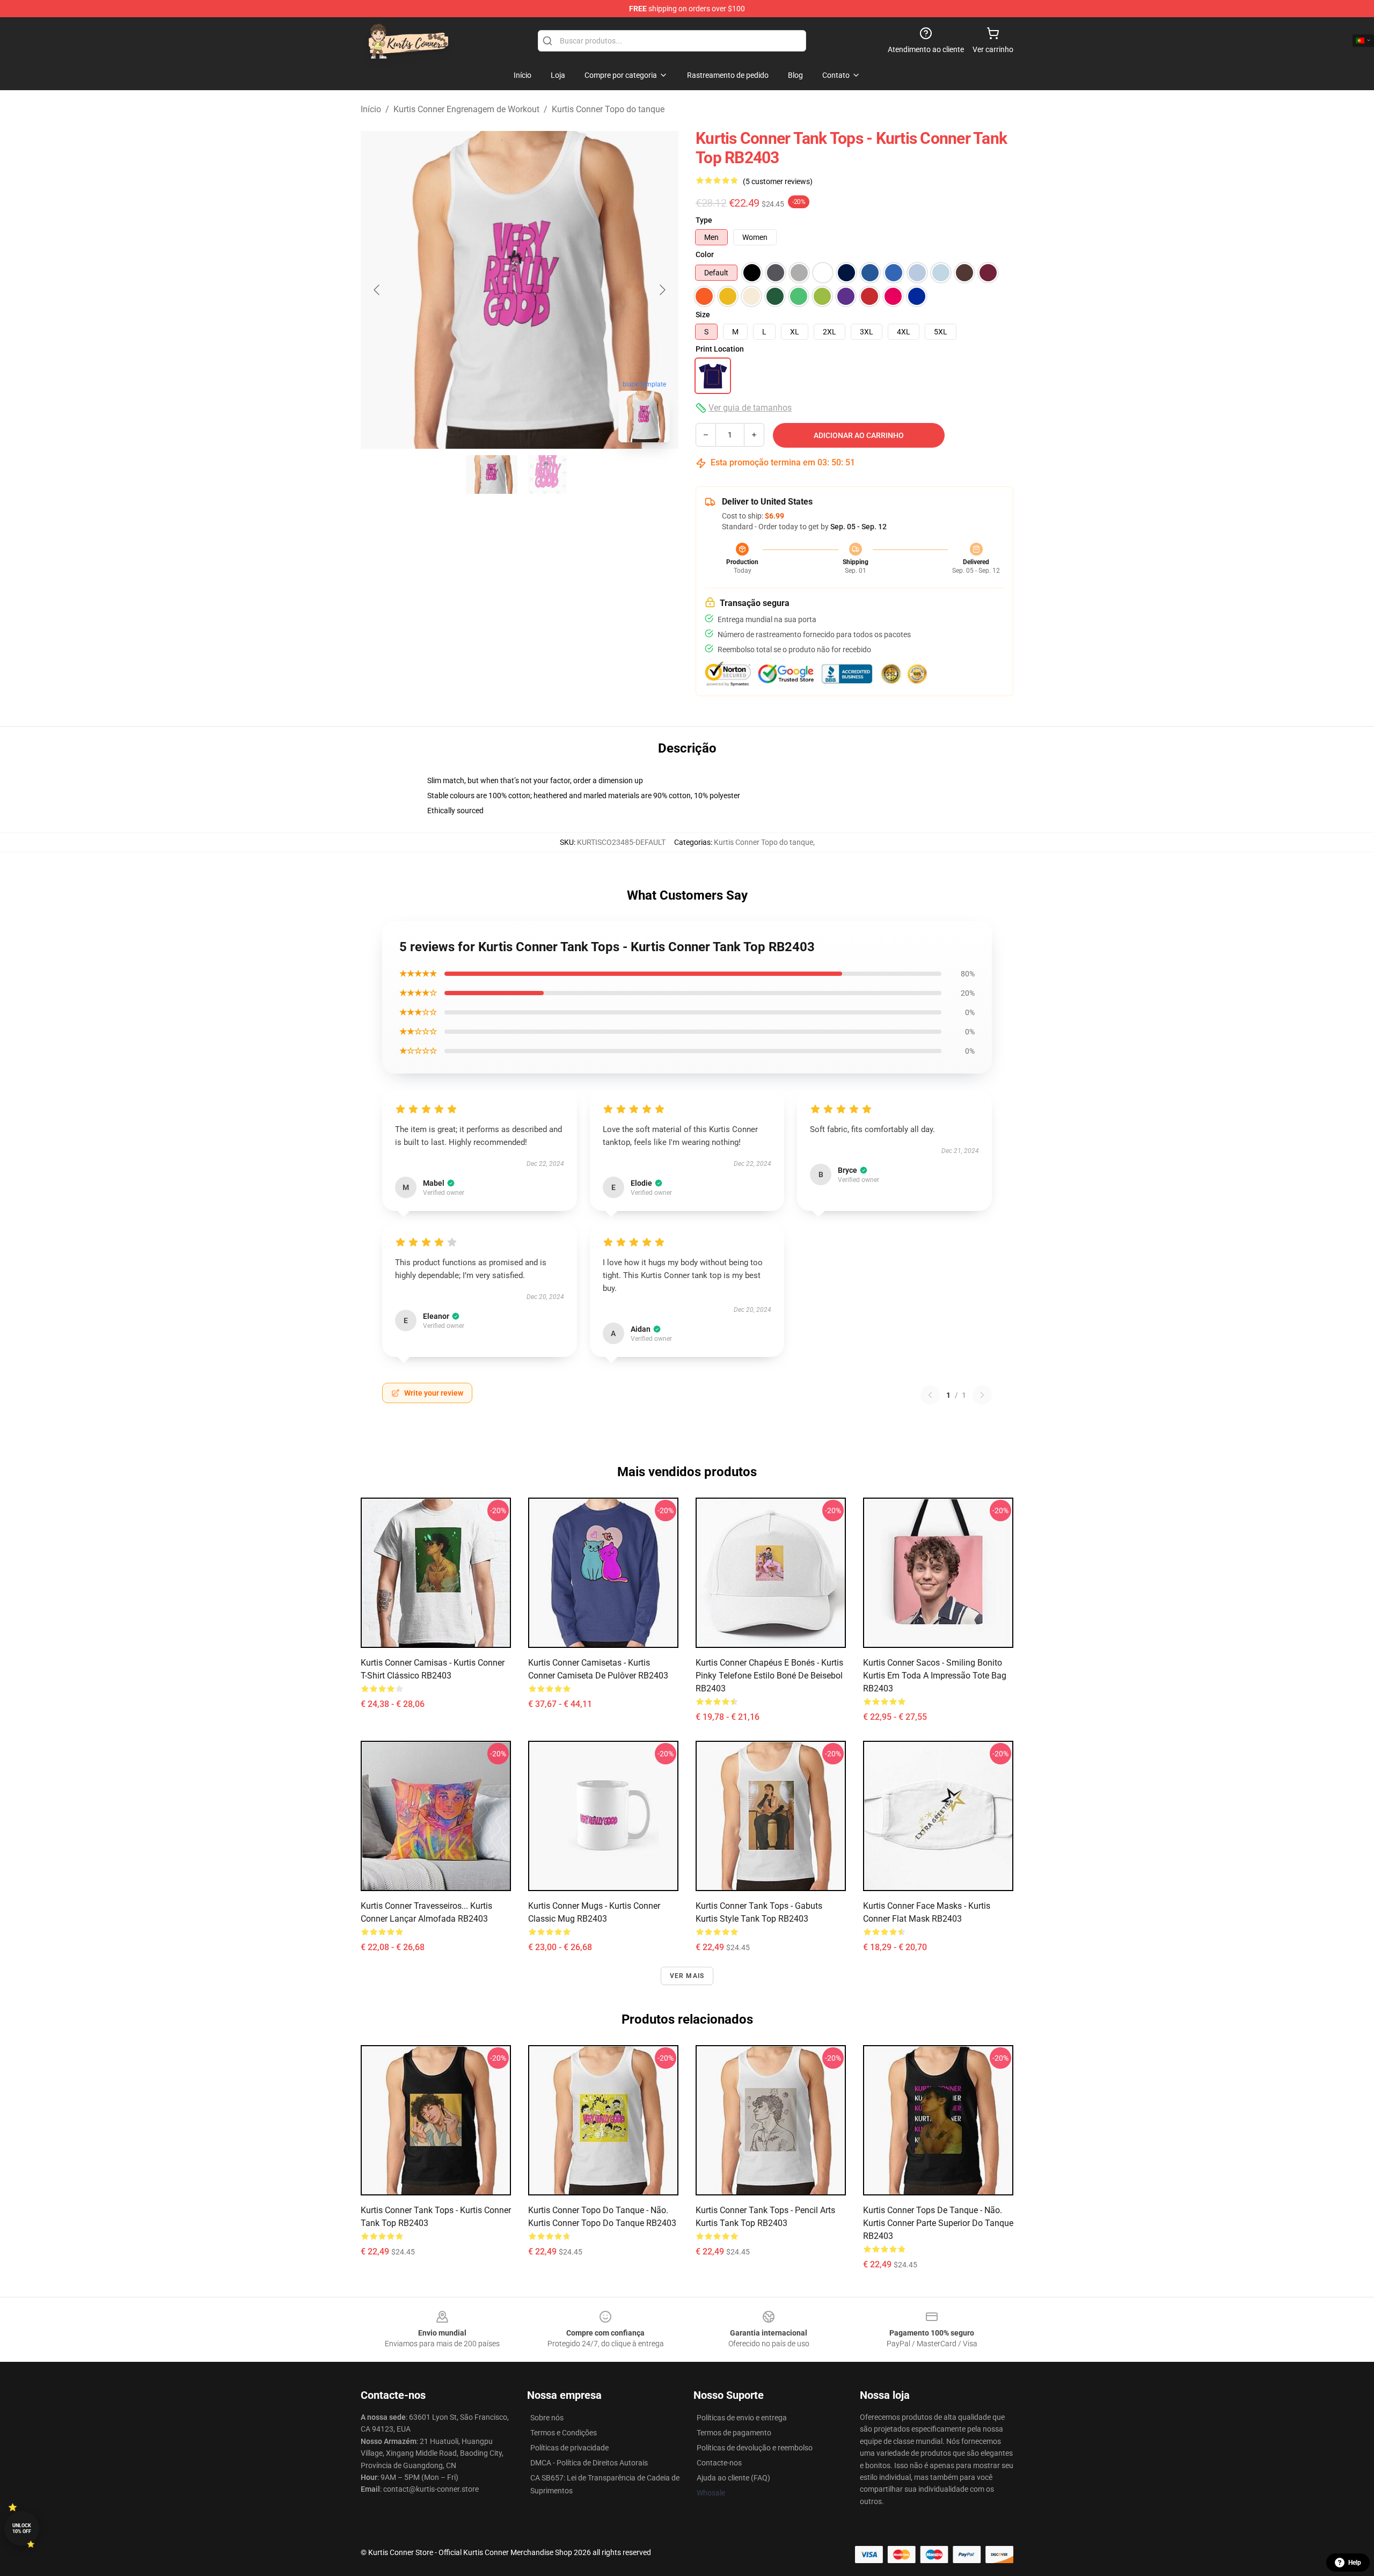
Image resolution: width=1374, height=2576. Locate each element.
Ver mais (687, 1976)
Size (703, 315)
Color (705, 254)
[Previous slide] (377, 290)
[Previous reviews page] (930, 1395)
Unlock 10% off (22, 2528)
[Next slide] (662, 290)
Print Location (720, 349)
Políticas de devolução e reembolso (755, 2448)
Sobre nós (547, 2418)
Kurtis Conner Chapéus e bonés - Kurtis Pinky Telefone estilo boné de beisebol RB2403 (769, 1676)
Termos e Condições (564, 2433)
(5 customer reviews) (778, 181)
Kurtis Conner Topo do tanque (608, 109)
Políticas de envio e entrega (742, 2418)
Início (371, 109)
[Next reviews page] (982, 1395)
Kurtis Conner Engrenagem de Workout (466, 109)
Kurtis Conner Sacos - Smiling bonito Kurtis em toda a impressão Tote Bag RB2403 (935, 1676)
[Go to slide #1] (492, 475)
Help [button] (1355, 2563)
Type (704, 220)
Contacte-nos (719, 2463)
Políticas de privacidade (569, 2448)
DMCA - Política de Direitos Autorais (589, 2463)
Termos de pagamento (734, 2433)
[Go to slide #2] (547, 475)
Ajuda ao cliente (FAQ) (733, 2478)
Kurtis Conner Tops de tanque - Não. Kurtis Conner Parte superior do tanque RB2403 (938, 2223)
